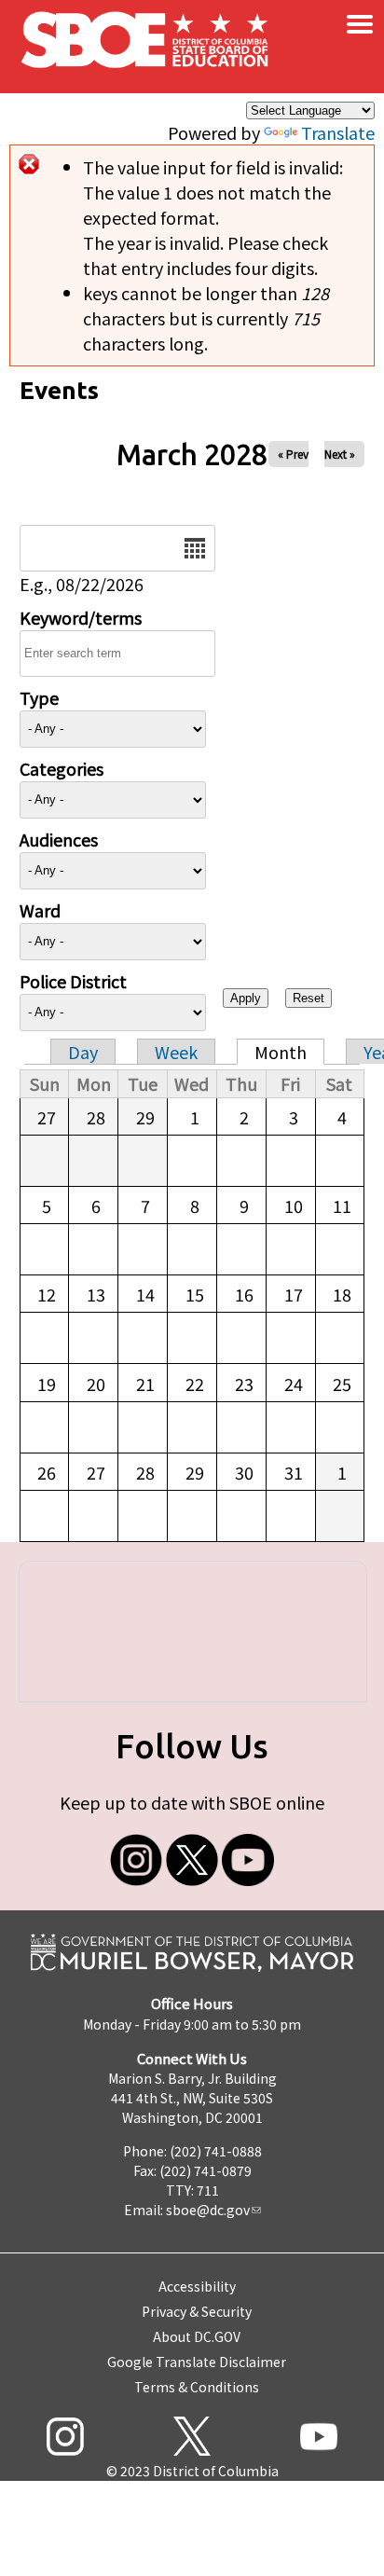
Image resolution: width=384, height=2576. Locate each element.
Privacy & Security (197, 2311)
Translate (338, 132)
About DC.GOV (197, 2336)
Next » (340, 454)
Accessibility (197, 2286)
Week (176, 1052)
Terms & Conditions (197, 2387)
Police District (73, 981)
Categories (62, 768)
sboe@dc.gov (208, 2210)
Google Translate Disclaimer (197, 2362)
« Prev (293, 454)
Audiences (59, 839)
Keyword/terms (81, 617)
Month (281, 1052)
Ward (40, 910)
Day (83, 1052)
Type (39, 697)
